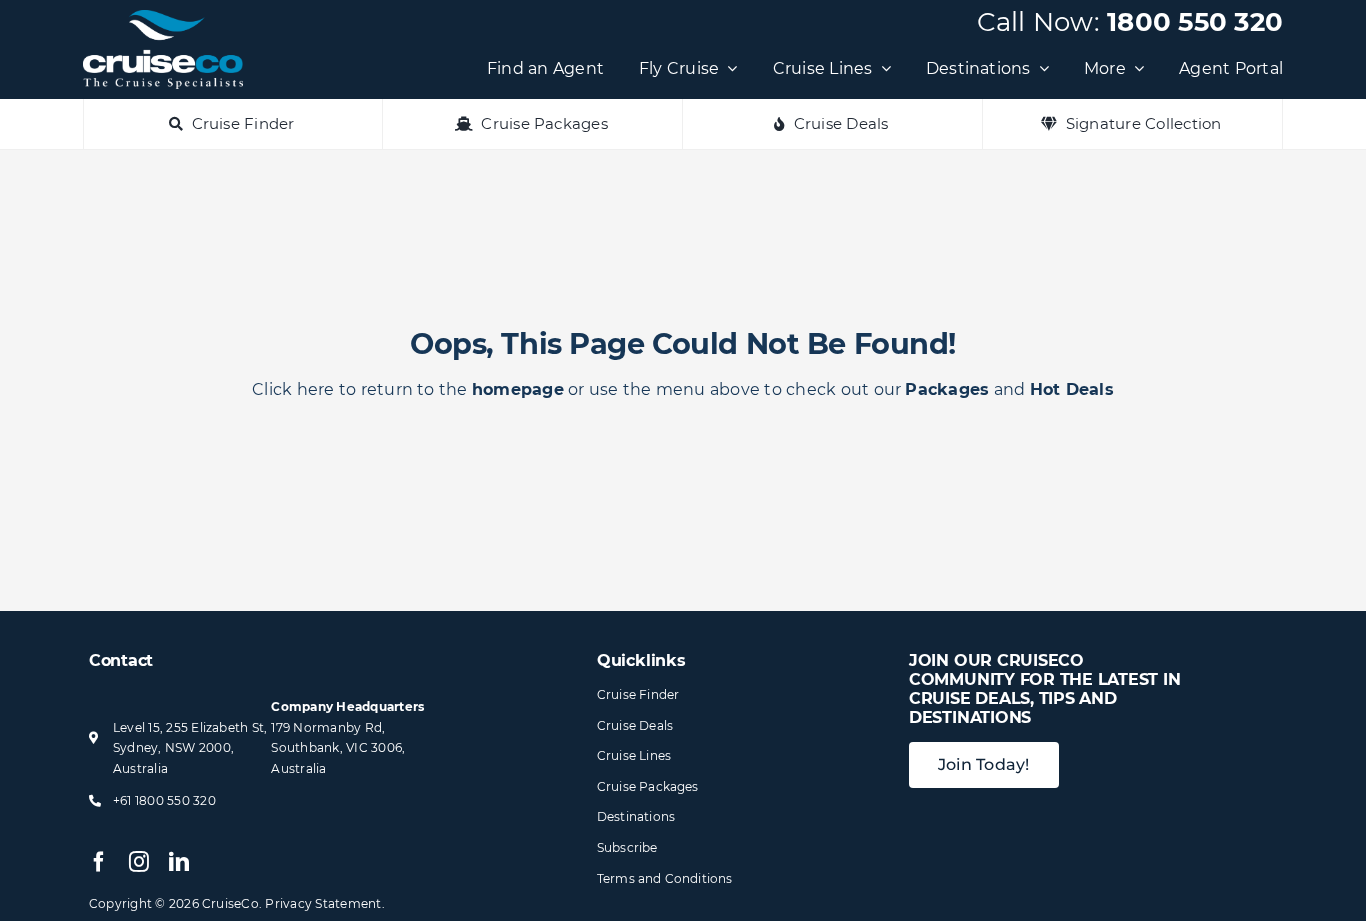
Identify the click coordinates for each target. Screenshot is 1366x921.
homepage (518, 389)
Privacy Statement (323, 903)
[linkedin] (179, 862)
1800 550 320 (1195, 22)
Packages (947, 389)
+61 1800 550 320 (164, 800)
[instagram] (139, 862)
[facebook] (99, 862)
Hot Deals (1072, 389)
